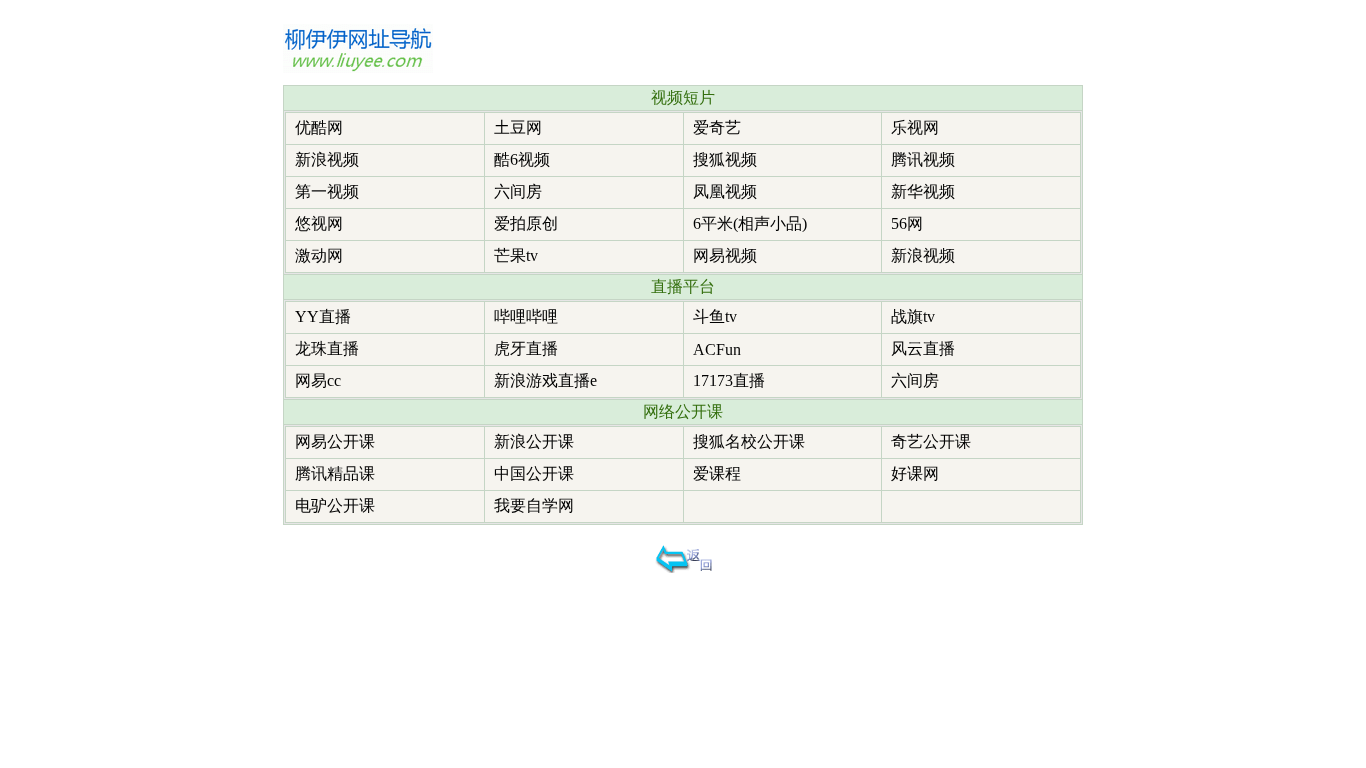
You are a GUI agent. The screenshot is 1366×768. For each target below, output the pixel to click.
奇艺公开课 (931, 441)
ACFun (717, 349)
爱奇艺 (717, 127)
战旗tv (913, 316)
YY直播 (323, 316)
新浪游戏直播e (545, 380)
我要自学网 (534, 505)
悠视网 (319, 223)
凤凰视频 (725, 191)
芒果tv (516, 255)
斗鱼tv (715, 316)
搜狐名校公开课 (749, 441)
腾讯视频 (923, 159)
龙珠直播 (327, 348)
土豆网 (518, 127)
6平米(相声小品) (750, 223)
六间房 (518, 191)
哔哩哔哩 (526, 316)
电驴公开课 (335, 505)
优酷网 (319, 127)
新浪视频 (327, 159)
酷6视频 (522, 159)
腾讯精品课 (335, 473)
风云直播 (923, 348)
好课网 (915, 473)
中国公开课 (534, 473)
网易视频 (725, 255)
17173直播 (729, 380)
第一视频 (327, 191)
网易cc (318, 380)
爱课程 (717, 473)
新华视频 (923, 191)
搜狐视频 (725, 159)
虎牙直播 (526, 348)
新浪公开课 (534, 441)
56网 (907, 223)
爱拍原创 (526, 223)
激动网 (319, 255)
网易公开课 (335, 441)
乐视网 (915, 127)
